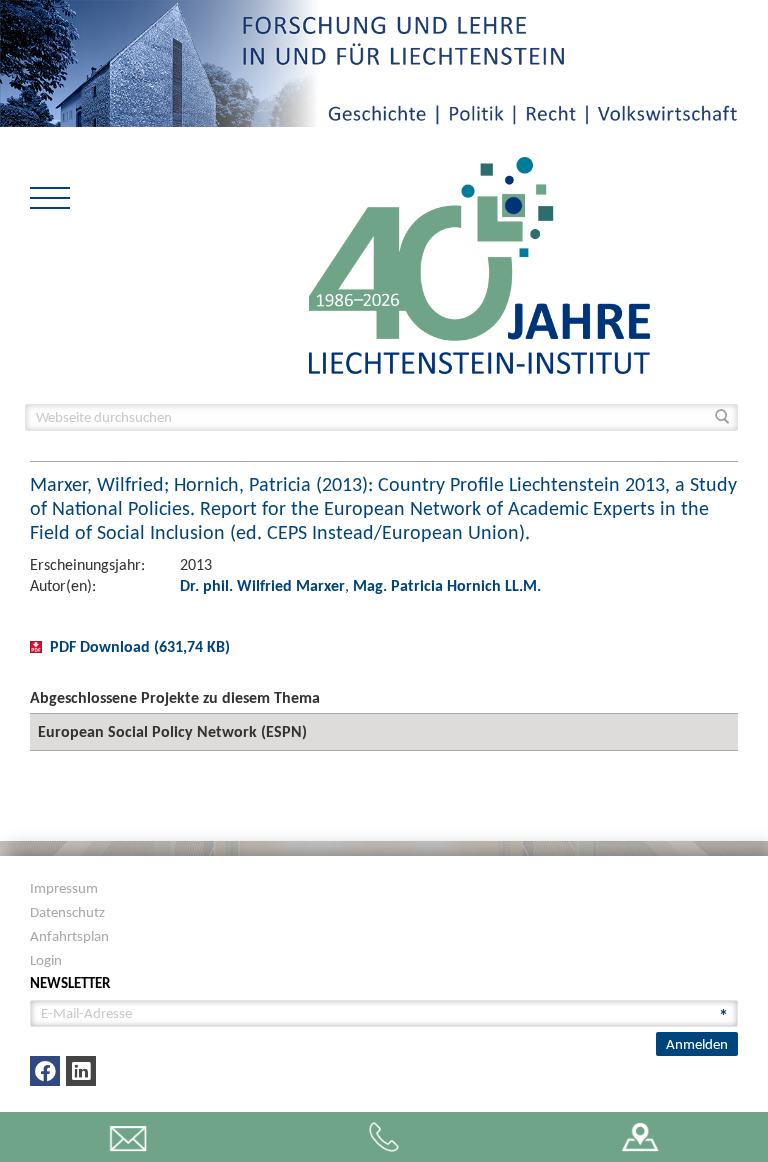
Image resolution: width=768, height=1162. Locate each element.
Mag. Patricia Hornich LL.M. (447, 585)
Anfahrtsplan (69, 936)
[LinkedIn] (81, 1071)
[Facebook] (45, 1071)
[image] (479, 263)
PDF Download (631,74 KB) (140, 646)
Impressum (64, 888)
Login (46, 960)
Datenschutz (67, 912)
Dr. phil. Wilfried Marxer (262, 585)
